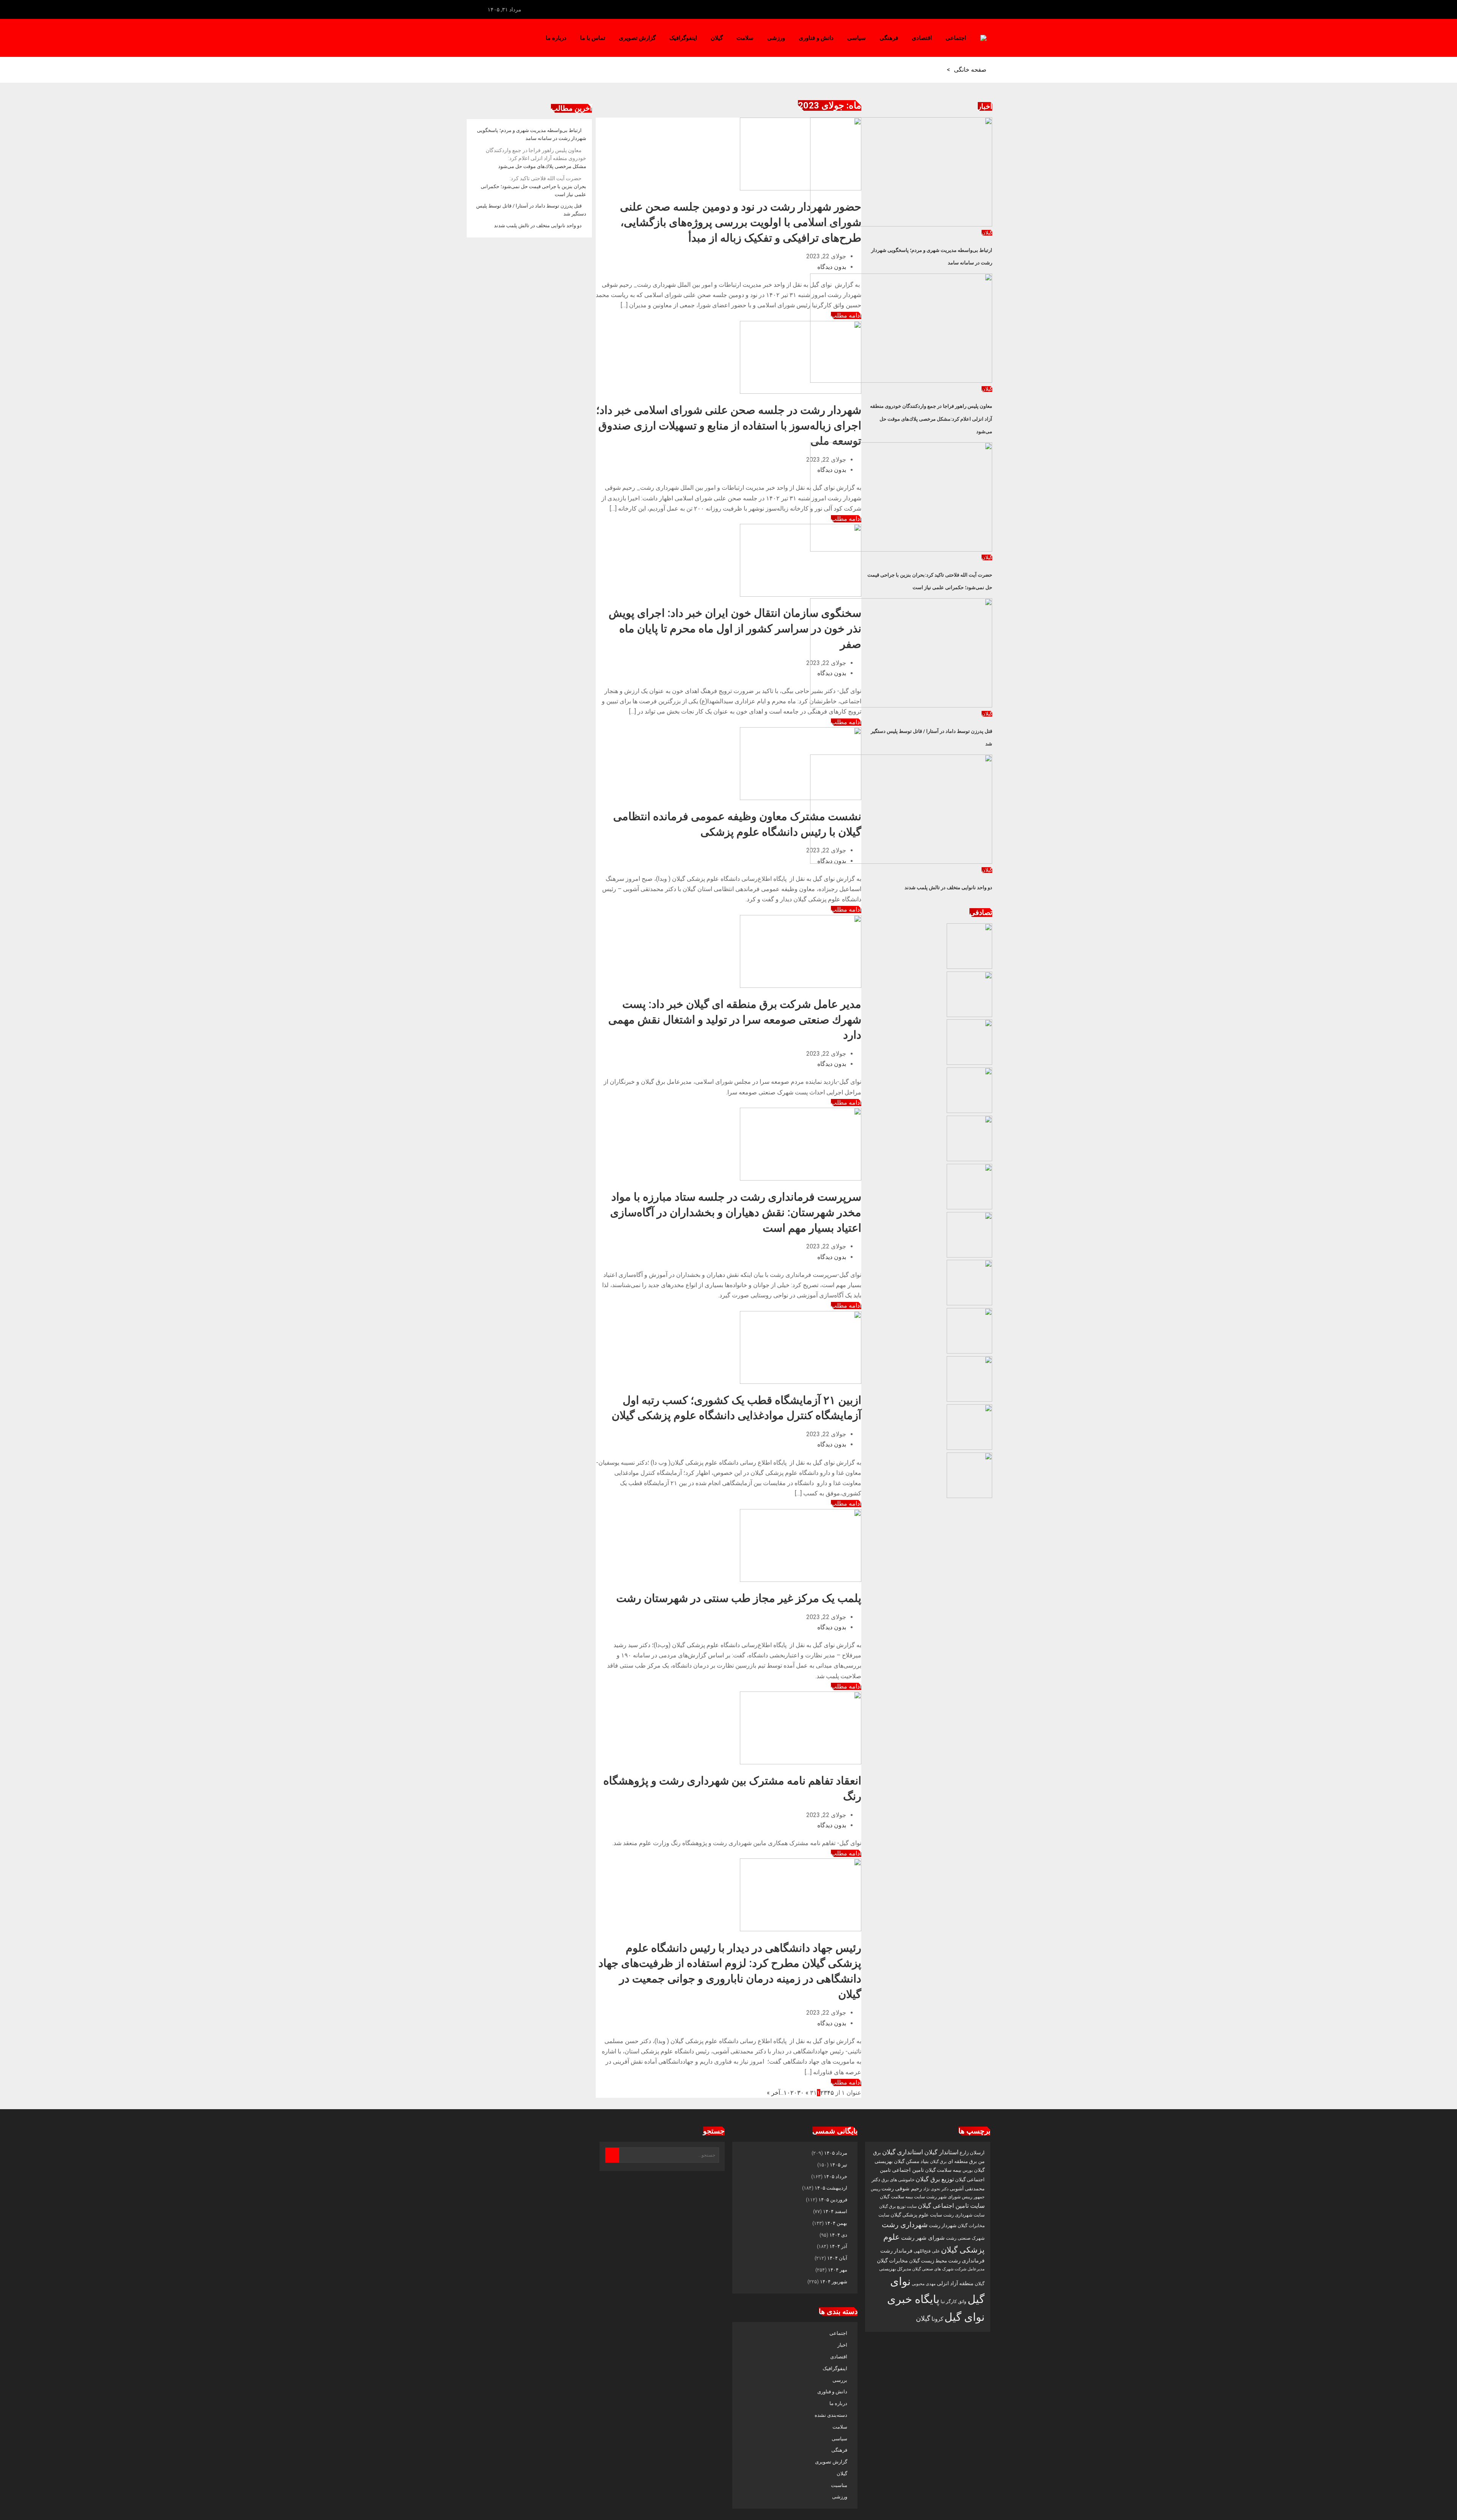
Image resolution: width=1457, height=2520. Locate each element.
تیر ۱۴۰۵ (839, 2165)
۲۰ (794, 2093)
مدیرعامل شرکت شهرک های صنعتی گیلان (948, 2269)
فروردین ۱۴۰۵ (833, 2200)
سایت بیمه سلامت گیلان (902, 2197)
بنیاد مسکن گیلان (911, 2161)
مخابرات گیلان (892, 2261)
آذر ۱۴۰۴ (838, 2246)
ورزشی (776, 38)
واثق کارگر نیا (954, 2301)
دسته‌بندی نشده (831, 2415)
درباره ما (556, 38)
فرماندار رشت (896, 2251)
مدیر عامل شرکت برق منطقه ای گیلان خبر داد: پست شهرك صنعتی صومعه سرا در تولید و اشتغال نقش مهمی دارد (735, 1019)
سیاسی (857, 38)
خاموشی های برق (898, 2180)
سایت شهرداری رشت (964, 2215)
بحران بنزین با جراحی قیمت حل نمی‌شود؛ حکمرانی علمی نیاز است (533, 186)
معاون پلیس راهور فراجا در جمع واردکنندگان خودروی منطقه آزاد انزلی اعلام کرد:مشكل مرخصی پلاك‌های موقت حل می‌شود (931, 419)
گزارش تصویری (637, 38)
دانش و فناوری (816, 38)
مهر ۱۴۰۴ (838, 2270)
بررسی (840, 2380)
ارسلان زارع (972, 2153)
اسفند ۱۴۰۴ (835, 2211)
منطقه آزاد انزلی (955, 2283)
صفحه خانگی (970, 70)
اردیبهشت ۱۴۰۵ (831, 2188)
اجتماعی (956, 38)
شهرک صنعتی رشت (965, 2238)
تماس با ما (593, 38)
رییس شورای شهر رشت (949, 2197)
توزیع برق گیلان (935, 2179)
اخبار (842, 2345)
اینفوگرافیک (683, 38)
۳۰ (801, 2093)
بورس (968, 2170)
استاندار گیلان (941, 2152)
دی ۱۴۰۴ (838, 2235)
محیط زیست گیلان (928, 2261)
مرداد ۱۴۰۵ (836, 2153)
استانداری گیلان (903, 2152)
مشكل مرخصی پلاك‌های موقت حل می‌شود (536, 159)
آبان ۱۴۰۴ (837, 2258)
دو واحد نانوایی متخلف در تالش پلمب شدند (948, 887)
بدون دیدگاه (832, 267)
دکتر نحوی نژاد (936, 2189)
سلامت (745, 38)
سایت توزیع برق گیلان (898, 2206)
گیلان (717, 38)
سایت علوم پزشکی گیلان (916, 2215)
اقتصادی (922, 38)
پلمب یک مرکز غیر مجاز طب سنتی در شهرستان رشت (739, 1598)
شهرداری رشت (905, 2225)
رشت (888, 2188)
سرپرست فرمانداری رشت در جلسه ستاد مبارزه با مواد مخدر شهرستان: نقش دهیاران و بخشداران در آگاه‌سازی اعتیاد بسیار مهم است (736, 1212)
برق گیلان (938, 2162)
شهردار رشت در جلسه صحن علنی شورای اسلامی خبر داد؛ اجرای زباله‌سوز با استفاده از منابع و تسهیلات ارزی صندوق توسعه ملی (729, 425)
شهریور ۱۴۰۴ (834, 2282)
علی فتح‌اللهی (927, 2251)
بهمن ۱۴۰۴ (836, 2223)
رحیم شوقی (909, 2188)
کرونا (937, 2319)
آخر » (773, 2093)
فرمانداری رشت (966, 2261)
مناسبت (839, 2485)
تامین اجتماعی (908, 2170)
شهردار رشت (943, 2225)
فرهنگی (889, 38)
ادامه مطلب (846, 722)
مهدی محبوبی (924, 2284)
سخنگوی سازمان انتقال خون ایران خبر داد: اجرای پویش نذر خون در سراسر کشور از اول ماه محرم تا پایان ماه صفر (735, 628)
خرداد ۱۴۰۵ (835, 2177)
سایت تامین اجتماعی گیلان (951, 2206)
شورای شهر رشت (923, 2238)
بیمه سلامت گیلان (943, 2170)
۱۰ (787, 2093)
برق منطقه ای (962, 2161)
